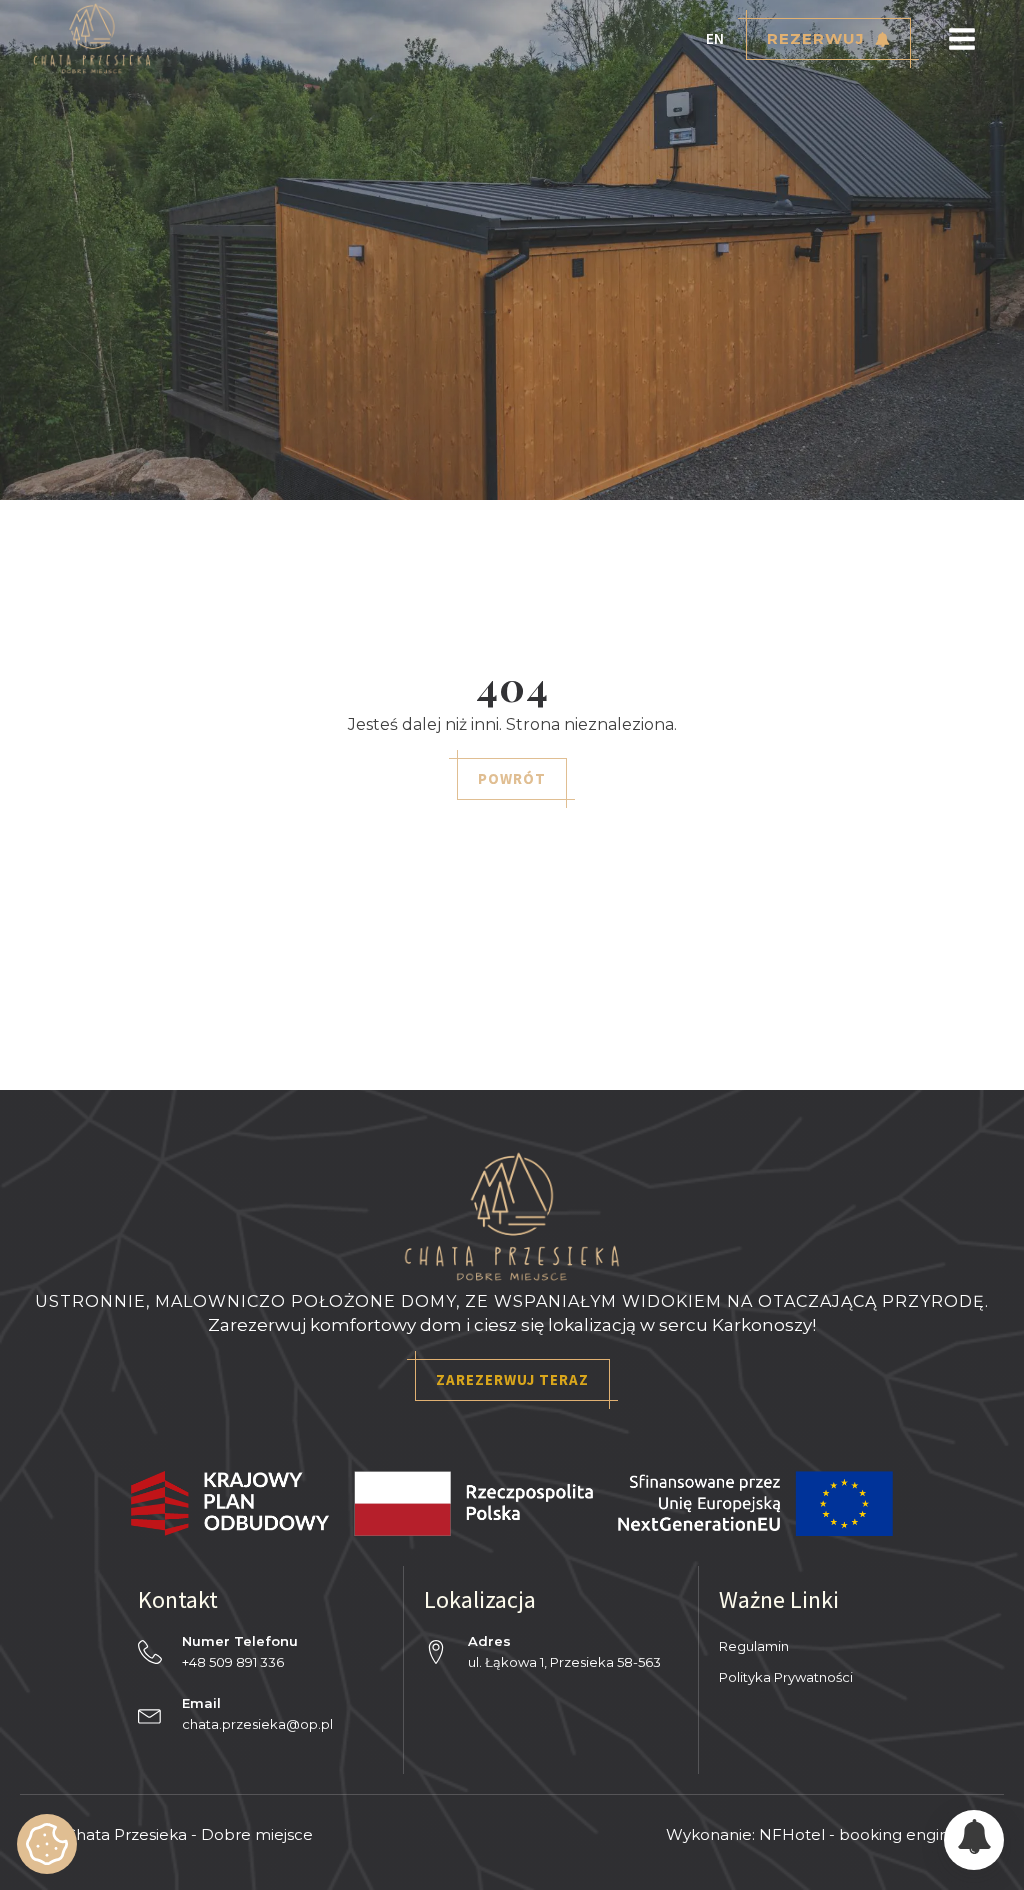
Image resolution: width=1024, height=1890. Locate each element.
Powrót (512, 778)
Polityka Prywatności (786, 1677)
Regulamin (754, 1646)
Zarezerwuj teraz (512, 1379)
